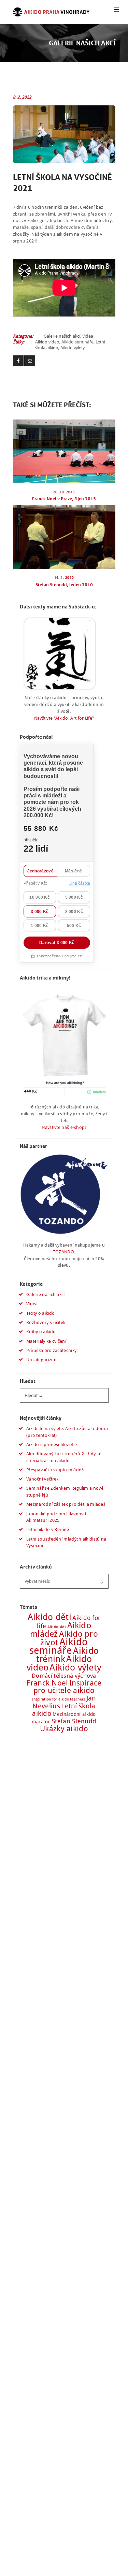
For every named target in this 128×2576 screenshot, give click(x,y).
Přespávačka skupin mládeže (56, 1470)
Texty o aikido (40, 1313)
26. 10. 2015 (64, 492)
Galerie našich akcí (62, 336)
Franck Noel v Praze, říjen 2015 (64, 499)
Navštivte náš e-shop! (64, 1127)
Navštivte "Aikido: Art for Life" (64, 718)
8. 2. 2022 (22, 97)
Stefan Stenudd (74, 1721)
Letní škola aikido (64, 1710)
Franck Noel (47, 1683)
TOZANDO (63, 1252)
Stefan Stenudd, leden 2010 (64, 585)
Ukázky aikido (64, 1729)
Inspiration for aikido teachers (58, 1699)
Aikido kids (57, 1627)
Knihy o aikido (41, 1332)
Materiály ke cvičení (46, 1341)
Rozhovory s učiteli (46, 1322)
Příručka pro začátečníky (51, 1350)
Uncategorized (41, 1360)
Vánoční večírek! (43, 1479)
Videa (88, 336)
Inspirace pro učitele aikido (68, 1687)
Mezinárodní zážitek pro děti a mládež (66, 1504)
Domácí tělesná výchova (64, 1676)
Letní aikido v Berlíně (48, 1529)
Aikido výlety (73, 348)
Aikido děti (49, 1617)
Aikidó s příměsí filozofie (52, 1445)
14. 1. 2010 (64, 578)
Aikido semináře (77, 342)
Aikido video (47, 342)
